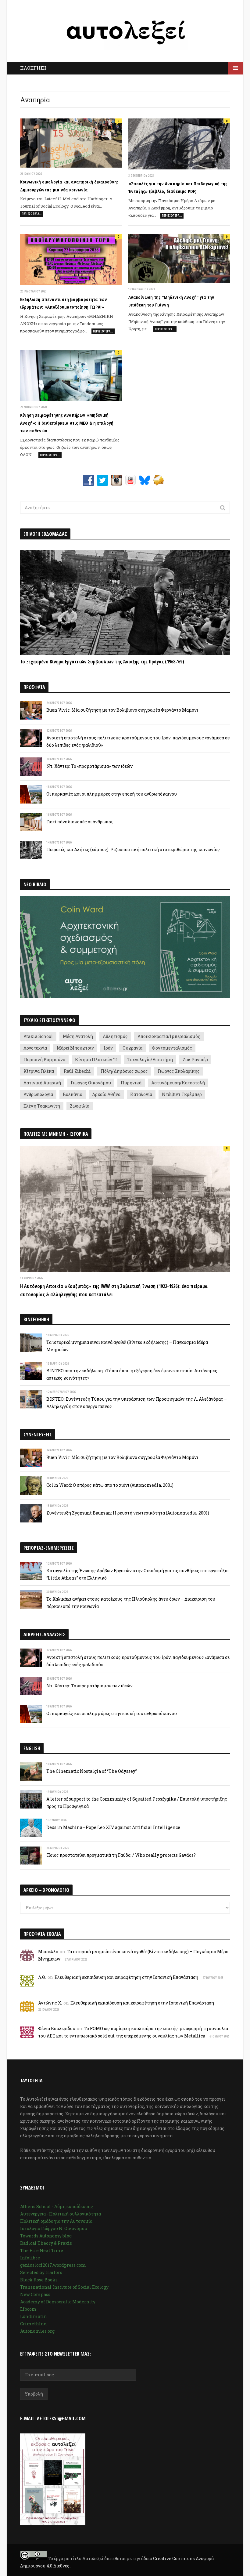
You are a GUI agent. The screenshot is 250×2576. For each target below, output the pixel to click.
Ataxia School (38, 1036)
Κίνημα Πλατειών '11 (96, 1059)
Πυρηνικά (131, 1083)
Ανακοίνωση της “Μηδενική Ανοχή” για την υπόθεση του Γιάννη (171, 301)
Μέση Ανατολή (78, 1036)
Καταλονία (141, 1094)
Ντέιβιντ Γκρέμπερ (182, 1094)
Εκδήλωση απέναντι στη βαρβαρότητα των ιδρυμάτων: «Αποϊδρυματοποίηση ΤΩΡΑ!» (64, 303)
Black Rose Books (39, 2280)
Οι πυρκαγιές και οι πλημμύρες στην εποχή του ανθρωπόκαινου (112, 794)
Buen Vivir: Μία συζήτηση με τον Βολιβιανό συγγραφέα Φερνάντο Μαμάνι (122, 710)
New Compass (35, 2294)
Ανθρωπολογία (38, 1094)
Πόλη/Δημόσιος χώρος (124, 1071)
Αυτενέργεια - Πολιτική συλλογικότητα (61, 2214)
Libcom (28, 2309)
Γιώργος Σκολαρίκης (179, 1071)
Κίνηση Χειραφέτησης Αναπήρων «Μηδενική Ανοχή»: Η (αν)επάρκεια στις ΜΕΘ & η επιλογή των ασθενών (67, 423)
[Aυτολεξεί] (125, 33)
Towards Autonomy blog (46, 2236)
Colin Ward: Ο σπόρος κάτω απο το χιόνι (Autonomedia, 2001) (110, 1485)
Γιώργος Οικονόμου (91, 1083)
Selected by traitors (41, 2272)
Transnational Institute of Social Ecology (64, 2287)
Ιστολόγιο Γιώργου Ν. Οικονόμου (54, 2228)
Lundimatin (34, 2316)
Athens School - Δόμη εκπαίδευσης (57, 2206)
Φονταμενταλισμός (172, 1048)
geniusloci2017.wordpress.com (53, 2265)
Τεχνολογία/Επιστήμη (150, 1059)
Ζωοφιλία (80, 1106)
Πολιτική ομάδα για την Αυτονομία (56, 2221)
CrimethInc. (34, 2324)
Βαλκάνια (73, 1094)
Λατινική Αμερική (42, 1083)
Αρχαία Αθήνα (106, 1094)
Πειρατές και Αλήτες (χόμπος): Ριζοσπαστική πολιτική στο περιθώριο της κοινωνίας (133, 849)
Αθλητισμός (115, 1036)
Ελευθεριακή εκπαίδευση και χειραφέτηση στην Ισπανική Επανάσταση (126, 1977)
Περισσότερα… (32, 214)
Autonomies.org (37, 2331)
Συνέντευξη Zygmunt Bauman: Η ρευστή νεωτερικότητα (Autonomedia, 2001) (128, 1513)
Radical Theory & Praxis (46, 2243)
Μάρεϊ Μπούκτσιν (75, 1048)
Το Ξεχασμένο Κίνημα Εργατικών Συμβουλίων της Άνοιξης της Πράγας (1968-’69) (102, 662)
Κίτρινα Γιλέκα (39, 1071)
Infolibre (30, 2258)
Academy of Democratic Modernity (58, 2302)
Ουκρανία (132, 1048)
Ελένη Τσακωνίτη (42, 1106)
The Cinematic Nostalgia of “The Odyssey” (92, 1771)
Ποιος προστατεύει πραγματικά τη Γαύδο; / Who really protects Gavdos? (121, 1855)
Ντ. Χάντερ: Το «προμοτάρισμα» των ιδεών (89, 766)
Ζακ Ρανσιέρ (195, 1059)
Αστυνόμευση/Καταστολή (178, 1083)
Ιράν (108, 1048)
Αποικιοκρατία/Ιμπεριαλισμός (169, 1036)
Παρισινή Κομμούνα (44, 1059)
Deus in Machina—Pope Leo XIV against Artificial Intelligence (113, 1827)
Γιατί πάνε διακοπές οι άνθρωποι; (80, 822)
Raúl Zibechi (77, 1071)
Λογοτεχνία (35, 1048)
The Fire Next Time (42, 2250)
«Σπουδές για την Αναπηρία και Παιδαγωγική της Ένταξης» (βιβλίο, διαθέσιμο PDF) (178, 187)
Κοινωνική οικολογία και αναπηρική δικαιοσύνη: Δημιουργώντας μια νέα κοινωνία (69, 186)
